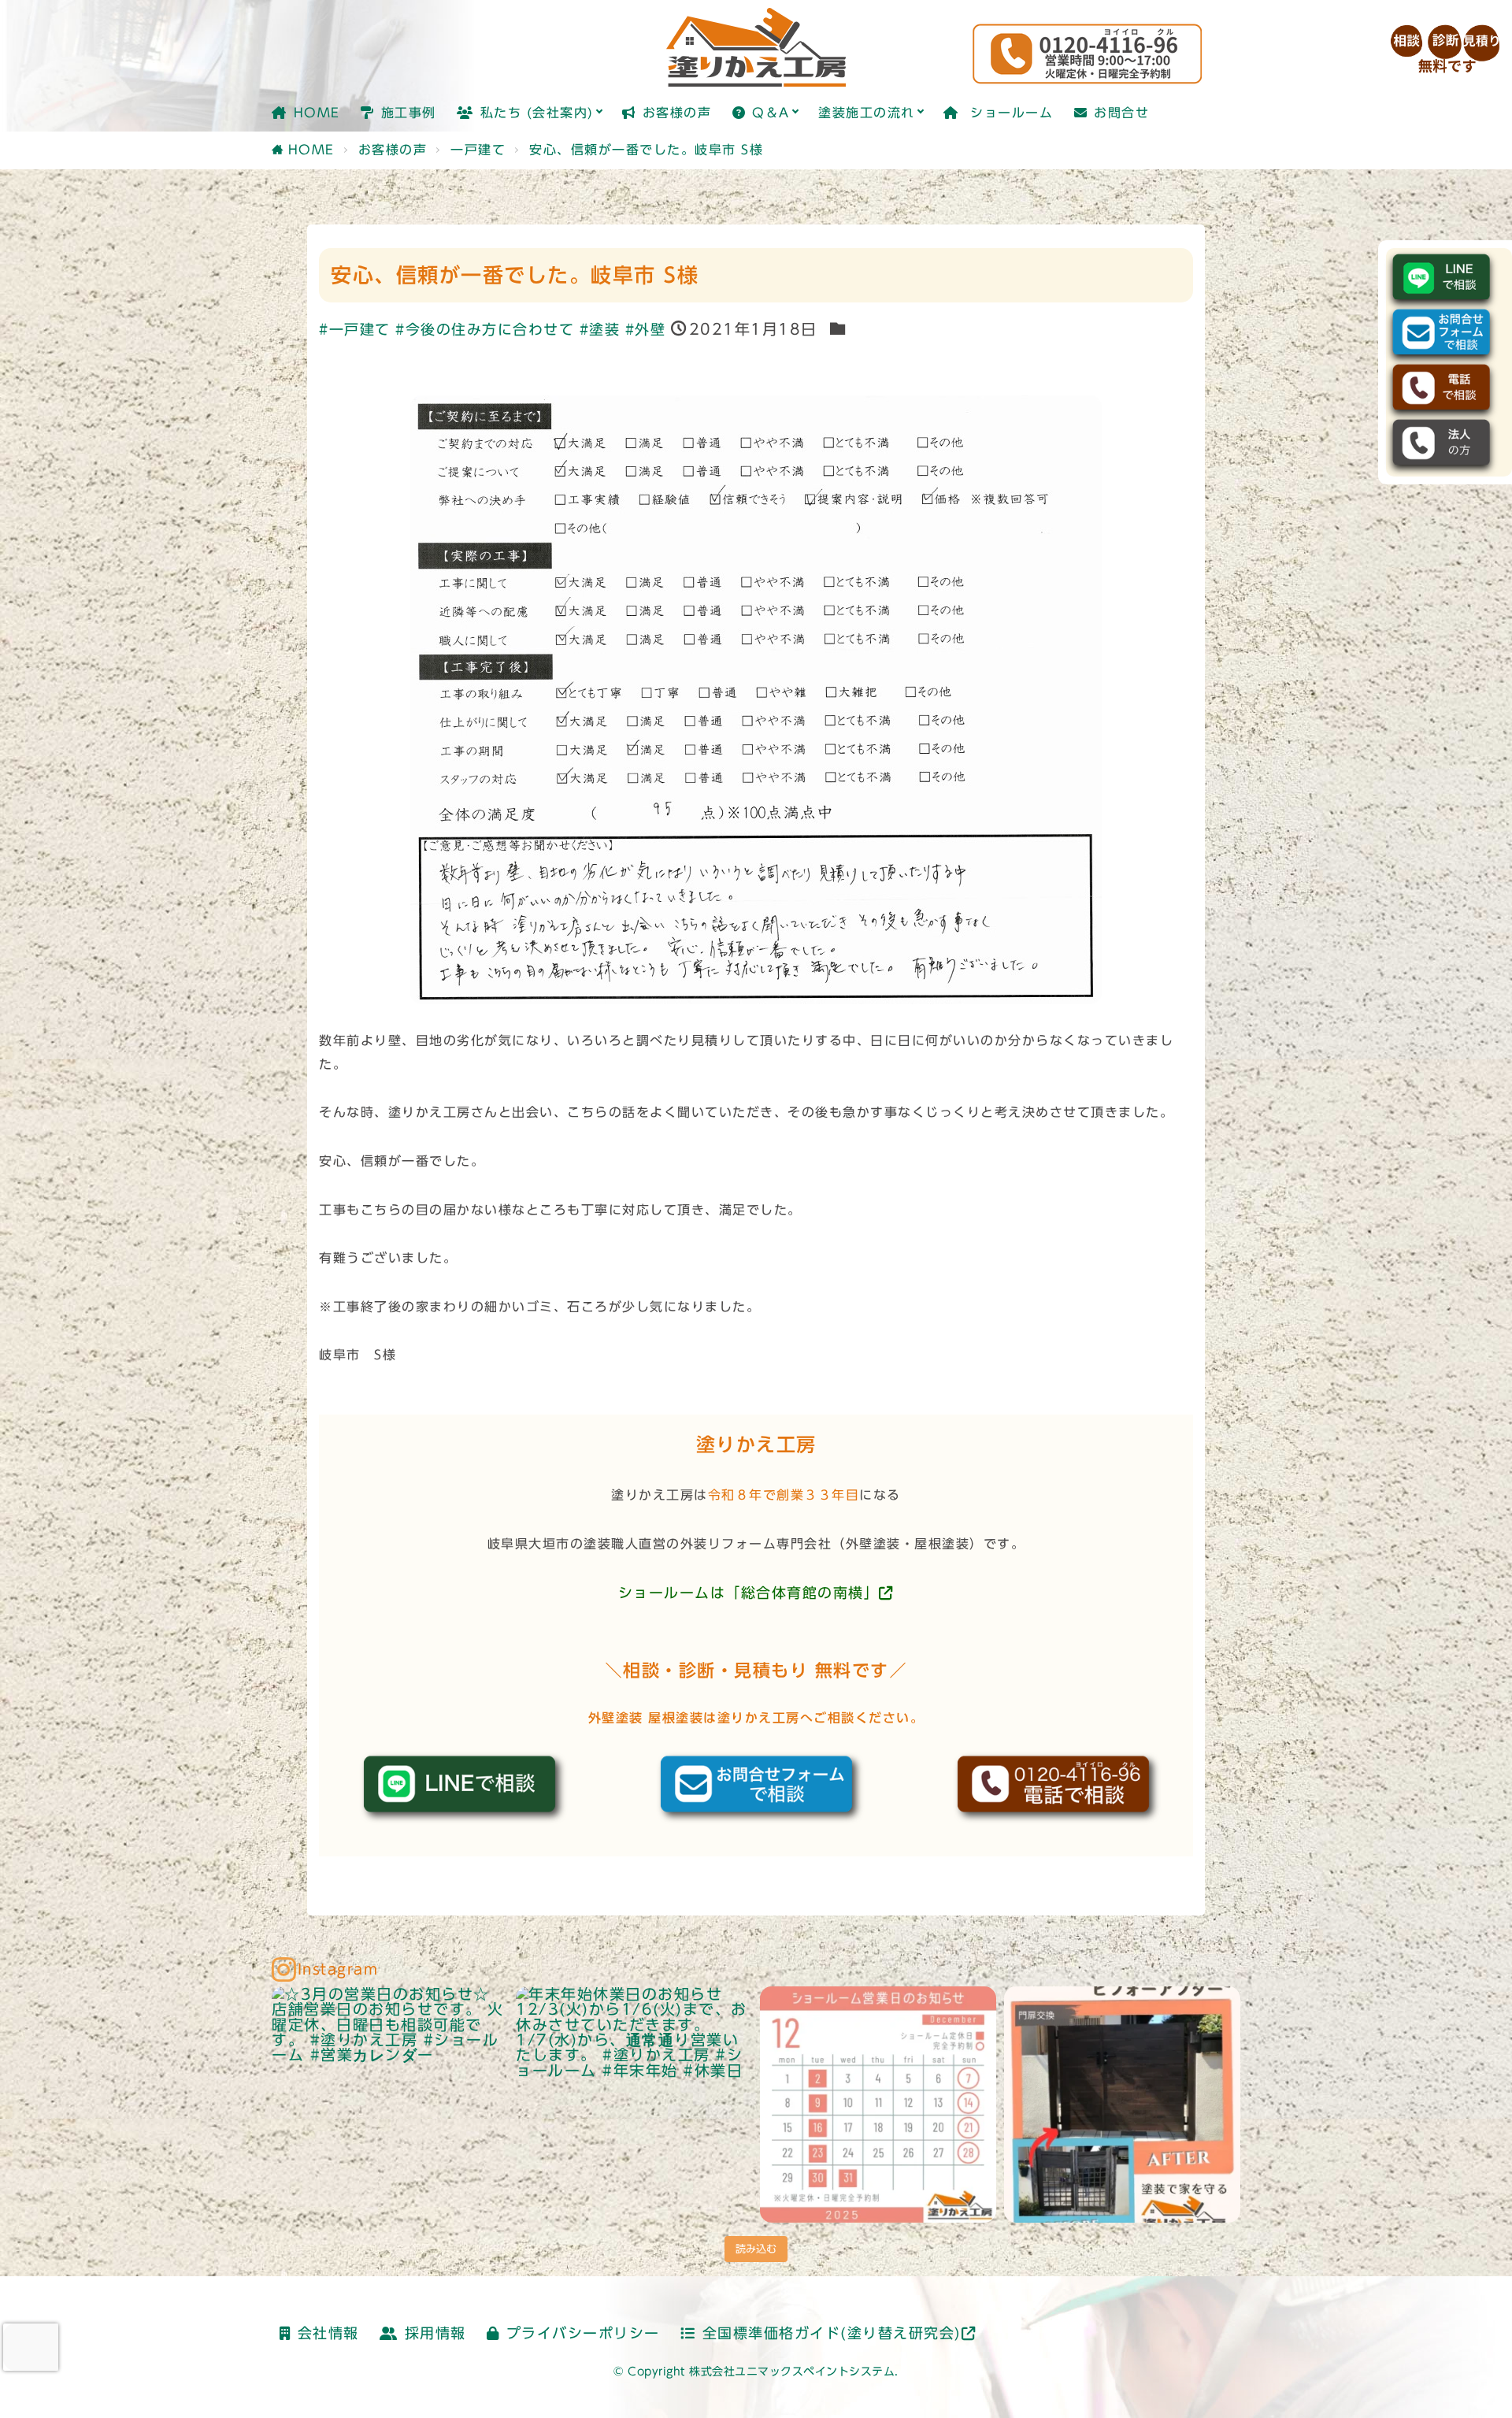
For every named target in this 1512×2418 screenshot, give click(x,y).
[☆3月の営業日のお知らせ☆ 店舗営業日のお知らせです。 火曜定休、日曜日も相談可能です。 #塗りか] (390, 2105)
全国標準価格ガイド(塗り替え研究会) (832, 2333)
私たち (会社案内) (537, 113)
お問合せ (1121, 113)
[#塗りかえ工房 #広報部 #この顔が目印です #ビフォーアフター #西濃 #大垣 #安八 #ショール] (1122, 2105)
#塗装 (600, 330)
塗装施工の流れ (867, 113)
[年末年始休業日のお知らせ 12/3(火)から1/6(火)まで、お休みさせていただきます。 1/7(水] (634, 2105)
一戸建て (478, 150)
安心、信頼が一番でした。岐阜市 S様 (646, 150)
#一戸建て (355, 330)
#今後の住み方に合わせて (485, 330)
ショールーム (1009, 113)
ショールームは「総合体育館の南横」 (749, 1593)
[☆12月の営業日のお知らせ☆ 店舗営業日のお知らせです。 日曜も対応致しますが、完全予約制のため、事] (878, 2105)
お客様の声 (677, 113)
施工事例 (409, 113)
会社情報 (328, 2333)
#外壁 (646, 330)
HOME (317, 113)
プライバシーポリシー (583, 2333)
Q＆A (771, 113)
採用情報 (435, 2333)
